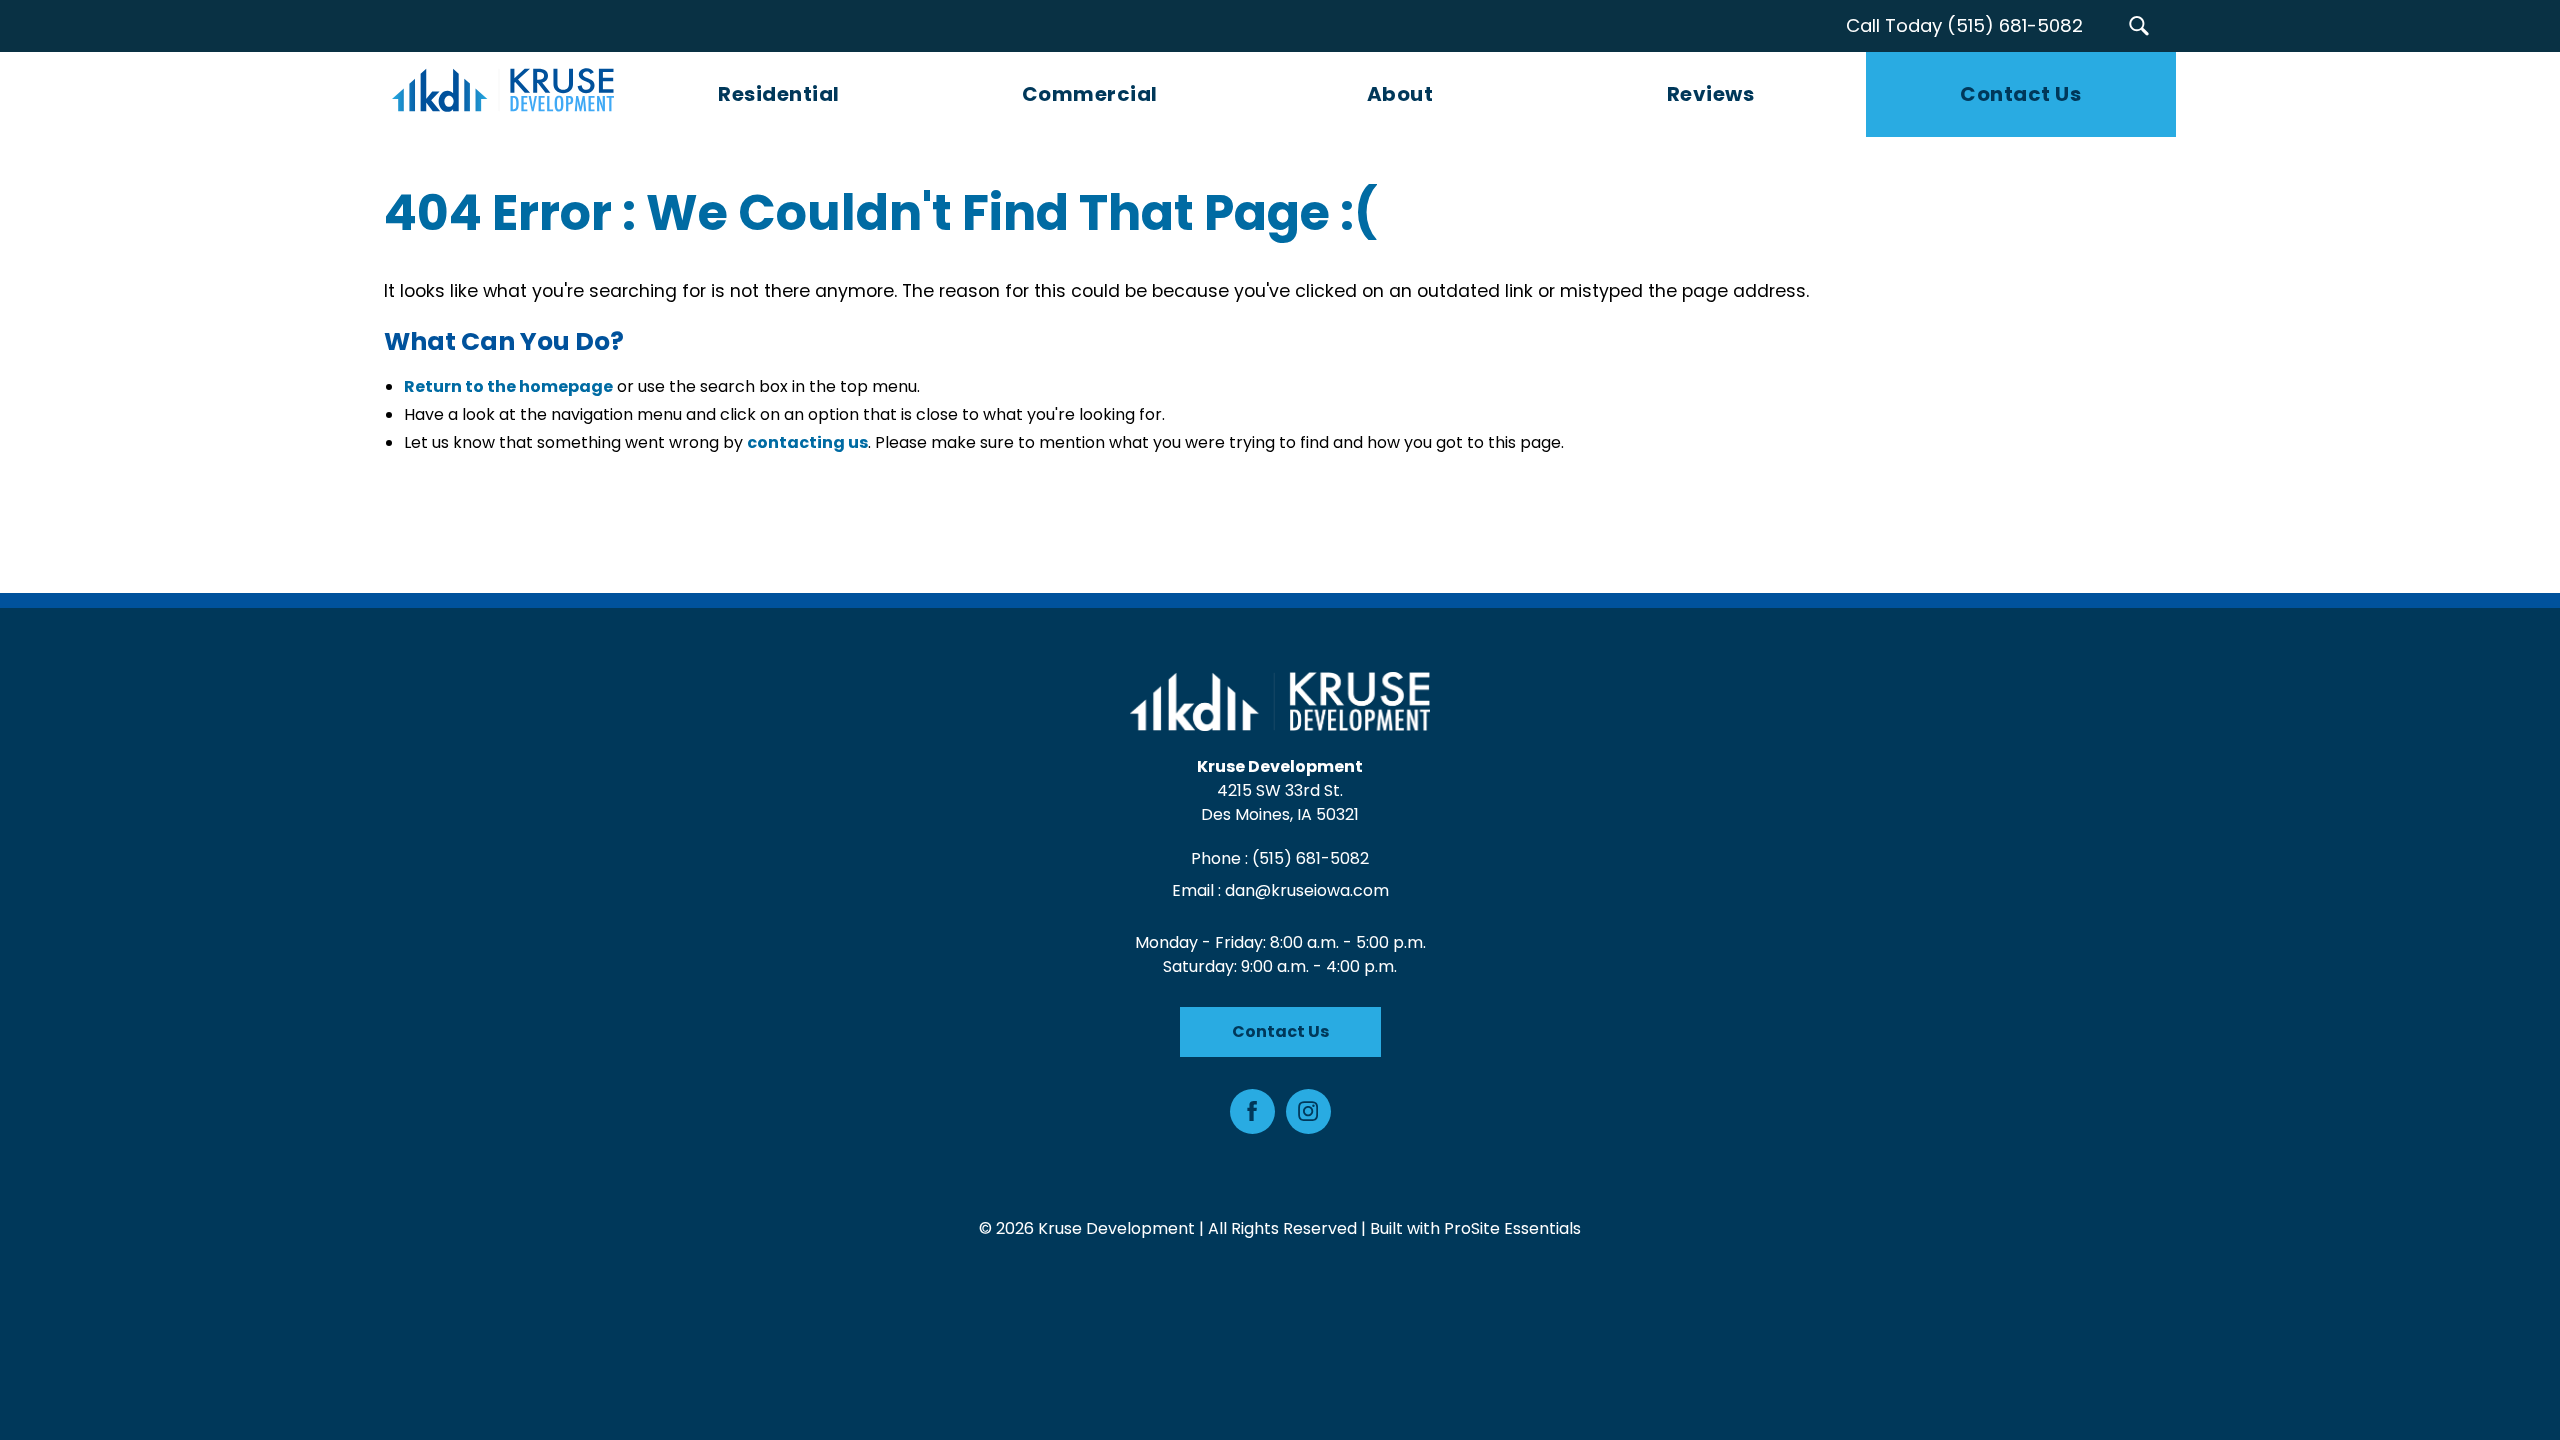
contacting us (807, 442)
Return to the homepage (508, 386)
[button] (2138, 26)
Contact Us (1280, 1031)
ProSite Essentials (1512, 1228)
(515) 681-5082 (1310, 858)
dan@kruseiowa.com (1307, 890)
